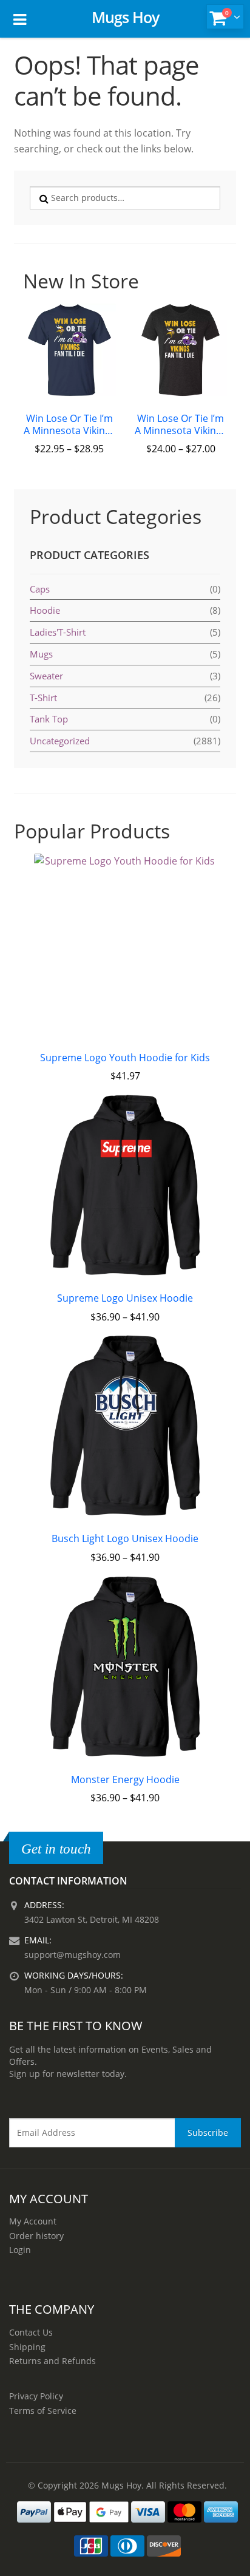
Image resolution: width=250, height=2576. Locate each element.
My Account (33, 2221)
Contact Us (31, 2332)
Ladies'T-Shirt (58, 632)
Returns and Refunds (52, 2361)
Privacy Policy (36, 2396)
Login (20, 2250)
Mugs (41, 654)
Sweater (46, 676)
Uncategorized (60, 741)
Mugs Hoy (125, 17)
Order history (36, 2236)
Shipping (27, 2347)
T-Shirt (43, 698)
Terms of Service (43, 2411)
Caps (40, 589)
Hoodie (45, 610)
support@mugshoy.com (73, 1955)
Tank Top (49, 719)
